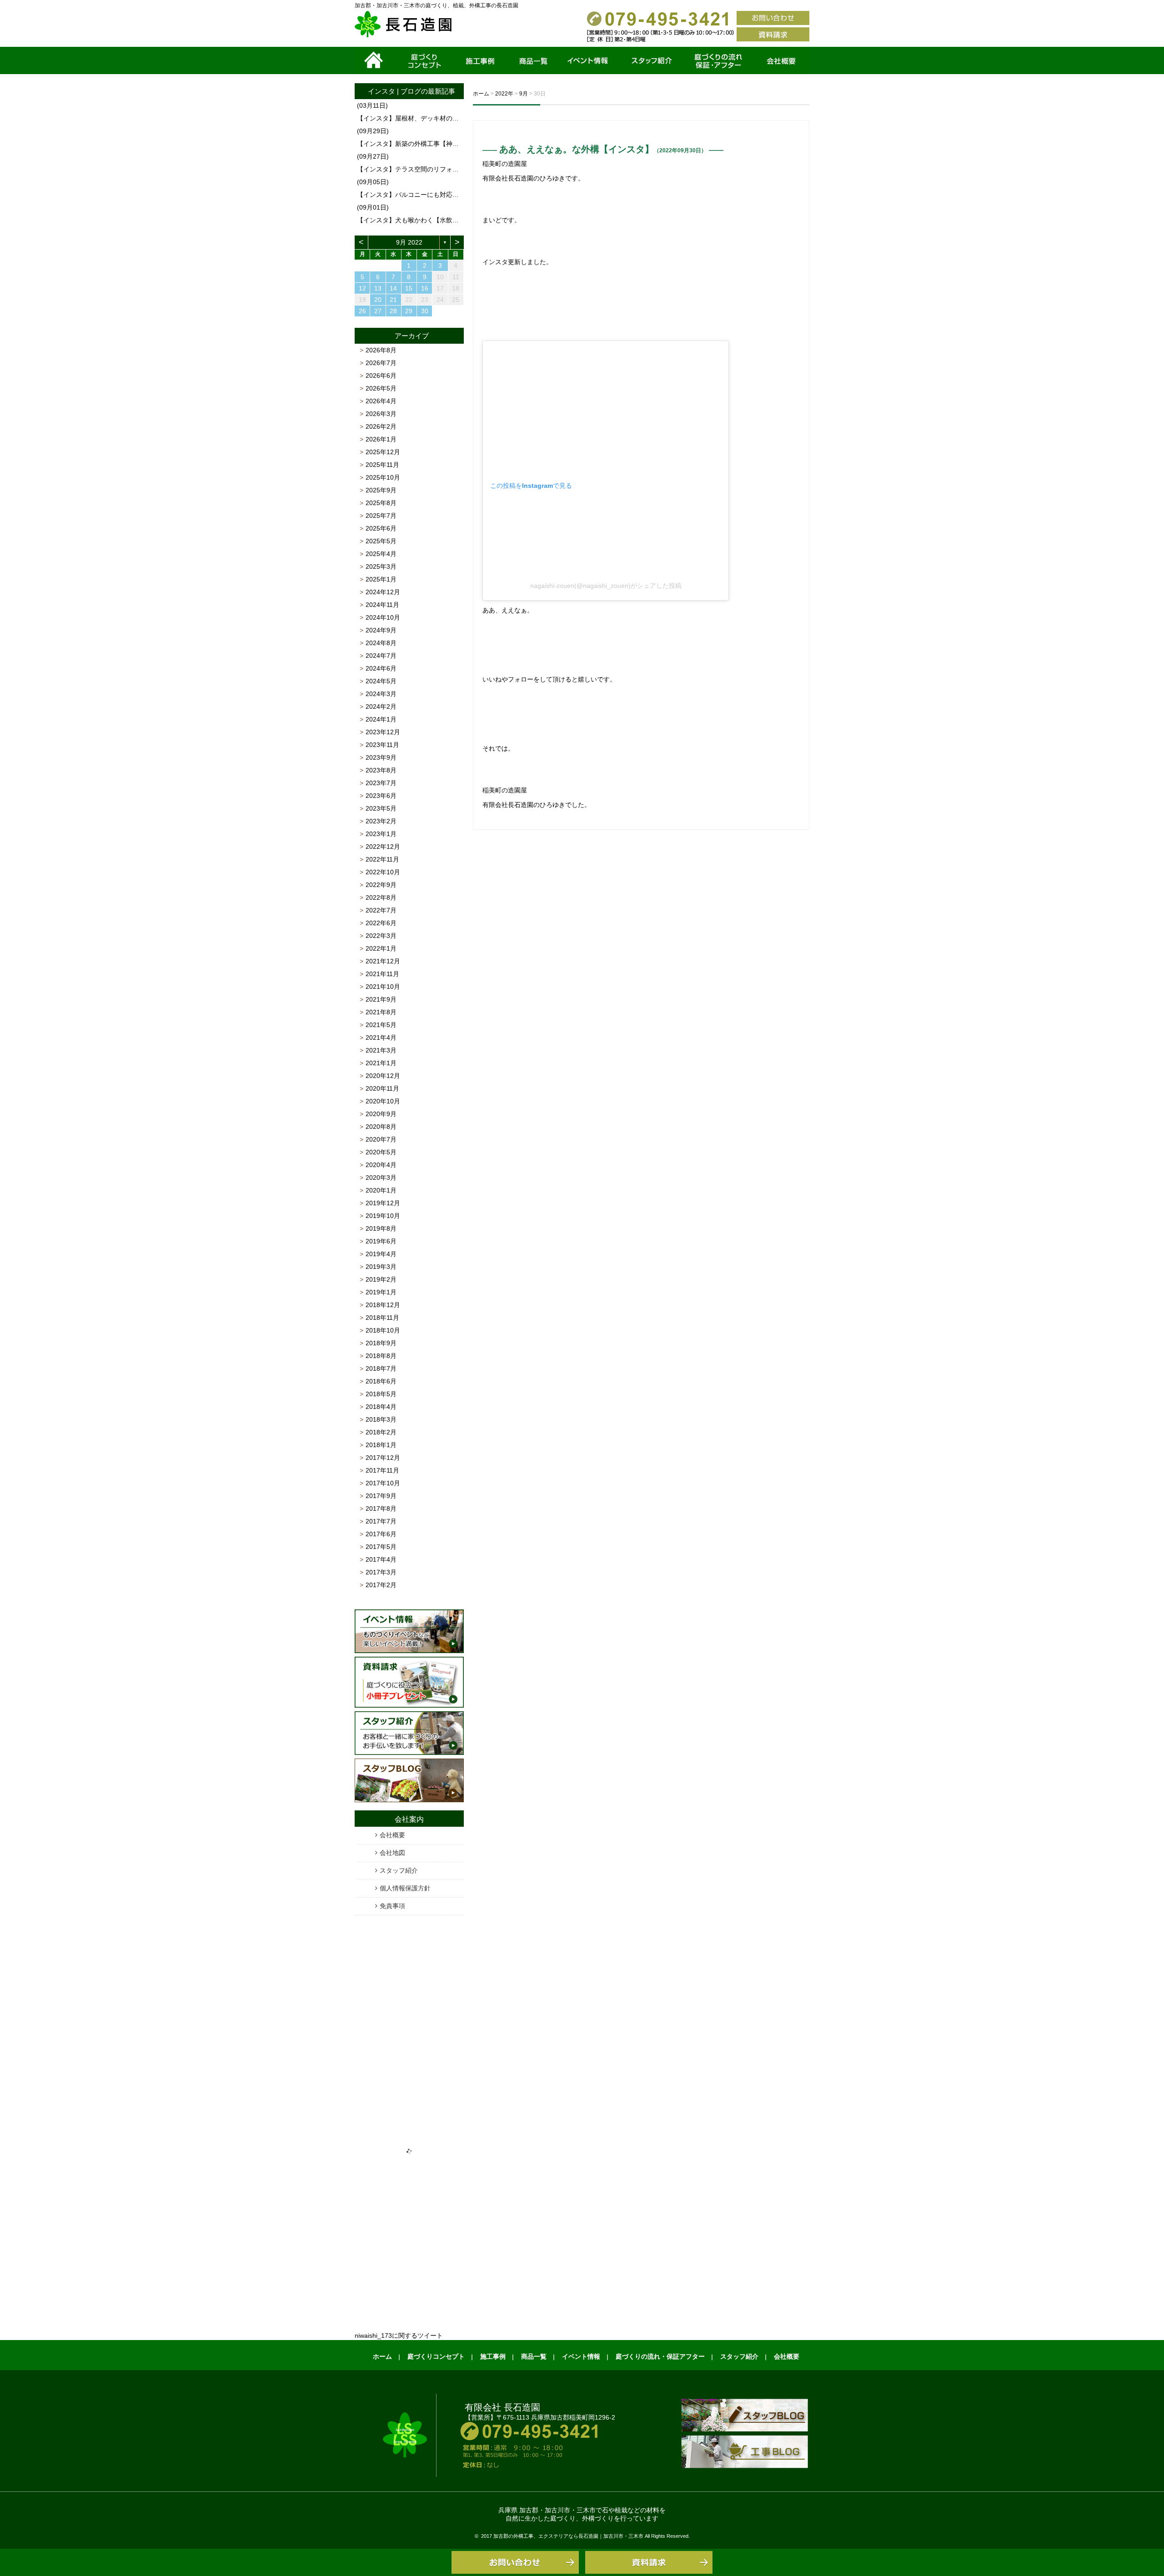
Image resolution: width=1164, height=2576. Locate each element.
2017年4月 (381, 1559)
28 (393, 311)
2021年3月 (381, 1050)
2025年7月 (381, 516)
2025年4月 (381, 554)
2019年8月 (381, 1228)
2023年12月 (383, 732)
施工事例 (481, 60)
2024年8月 (381, 643)
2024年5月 (381, 681)
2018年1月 (381, 1445)
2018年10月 (383, 1330)
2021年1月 (381, 1063)
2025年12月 (383, 452)
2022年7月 (381, 910)
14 (393, 288)
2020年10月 (383, 1101)
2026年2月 (381, 426)
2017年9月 (381, 1496)
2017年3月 (381, 1572)
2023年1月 (381, 834)
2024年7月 (381, 656)
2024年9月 (381, 630)
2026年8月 (381, 350)
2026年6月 (381, 376)
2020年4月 (381, 1165)
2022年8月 (381, 897)
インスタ (381, 91)
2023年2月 (381, 821)
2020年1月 (381, 1190)
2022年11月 (382, 859)
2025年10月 (383, 477)
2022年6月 (381, 923)
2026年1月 (381, 439)
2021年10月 (383, 987)
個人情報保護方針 (405, 1888)
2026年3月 (381, 414)
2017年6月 (381, 1534)
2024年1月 (381, 719)
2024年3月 (381, 694)
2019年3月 (381, 1267)
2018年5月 (381, 1394)
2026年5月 (381, 388)
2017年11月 (382, 1470)
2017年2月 (381, 1585)
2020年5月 (381, 1152)
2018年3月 (381, 1419)
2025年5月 (381, 541)
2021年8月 (381, 1012)
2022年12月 (383, 847)
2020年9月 (381, 1114)
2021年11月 (382, 974)
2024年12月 (383, 592)
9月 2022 (409, 242)
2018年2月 (381, 1432)
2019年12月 (383, 1203)
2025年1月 (381, 579)
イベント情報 (588, 60)
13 (378, 288)
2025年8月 (381, 503)
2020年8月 (381, 1127)
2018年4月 (381, 1407)
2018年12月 (383, 1305)
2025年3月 (381, 566)
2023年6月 (381, 796)
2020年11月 (382, 1088)
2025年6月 (381, 528)
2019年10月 (383, 1216)
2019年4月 (381, 1254)
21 (393, 300)
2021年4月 (381, 1037)
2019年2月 (381, 1279)
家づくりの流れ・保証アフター (718, 60)
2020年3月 (381, 1178)
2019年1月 (381, 1292)
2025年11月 (382, 465)
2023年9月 (381, 757)
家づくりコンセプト (424, 60)
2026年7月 (381, 363)
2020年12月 (383, 1076)
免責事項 (392, 1906)
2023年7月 (381, 783)
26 (362, 311)
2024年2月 (381, 707)
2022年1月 (381, 948)
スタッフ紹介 (650, 60)
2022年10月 (383, 872)
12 (362, 288)
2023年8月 (381, 770)
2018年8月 (381, 1356)
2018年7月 (381, 1368)
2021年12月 (383, 961)
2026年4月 (381, 401)
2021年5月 (381, 1025)
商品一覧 (533, 60)
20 (378, 300)
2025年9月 (381, 490)
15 (409, 288)
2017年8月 (381, 1509)
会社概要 (782, 60)
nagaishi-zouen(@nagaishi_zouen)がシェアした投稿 (606, 586)
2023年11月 (382, 745)
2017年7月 (381, 1521)
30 (425, 311)
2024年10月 (383, 617)
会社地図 (392, 1853)
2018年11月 (382, 1318)
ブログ (411, 91)
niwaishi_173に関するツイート (399, 2335)
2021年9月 (381, 999)
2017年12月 (383, 1458)
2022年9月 (381, 885)
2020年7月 (381, 1139)
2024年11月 (382, 605)
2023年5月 (381, 808)
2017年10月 (383, 1483)
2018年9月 (381, 1343)
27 (378, 311)
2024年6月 (381, 668)
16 (425, 288)
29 (409, 311)
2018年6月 (381, 1381)
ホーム (375, 60)
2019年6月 (381, 1241)
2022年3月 (381, 936)
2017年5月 (381, 1547)
